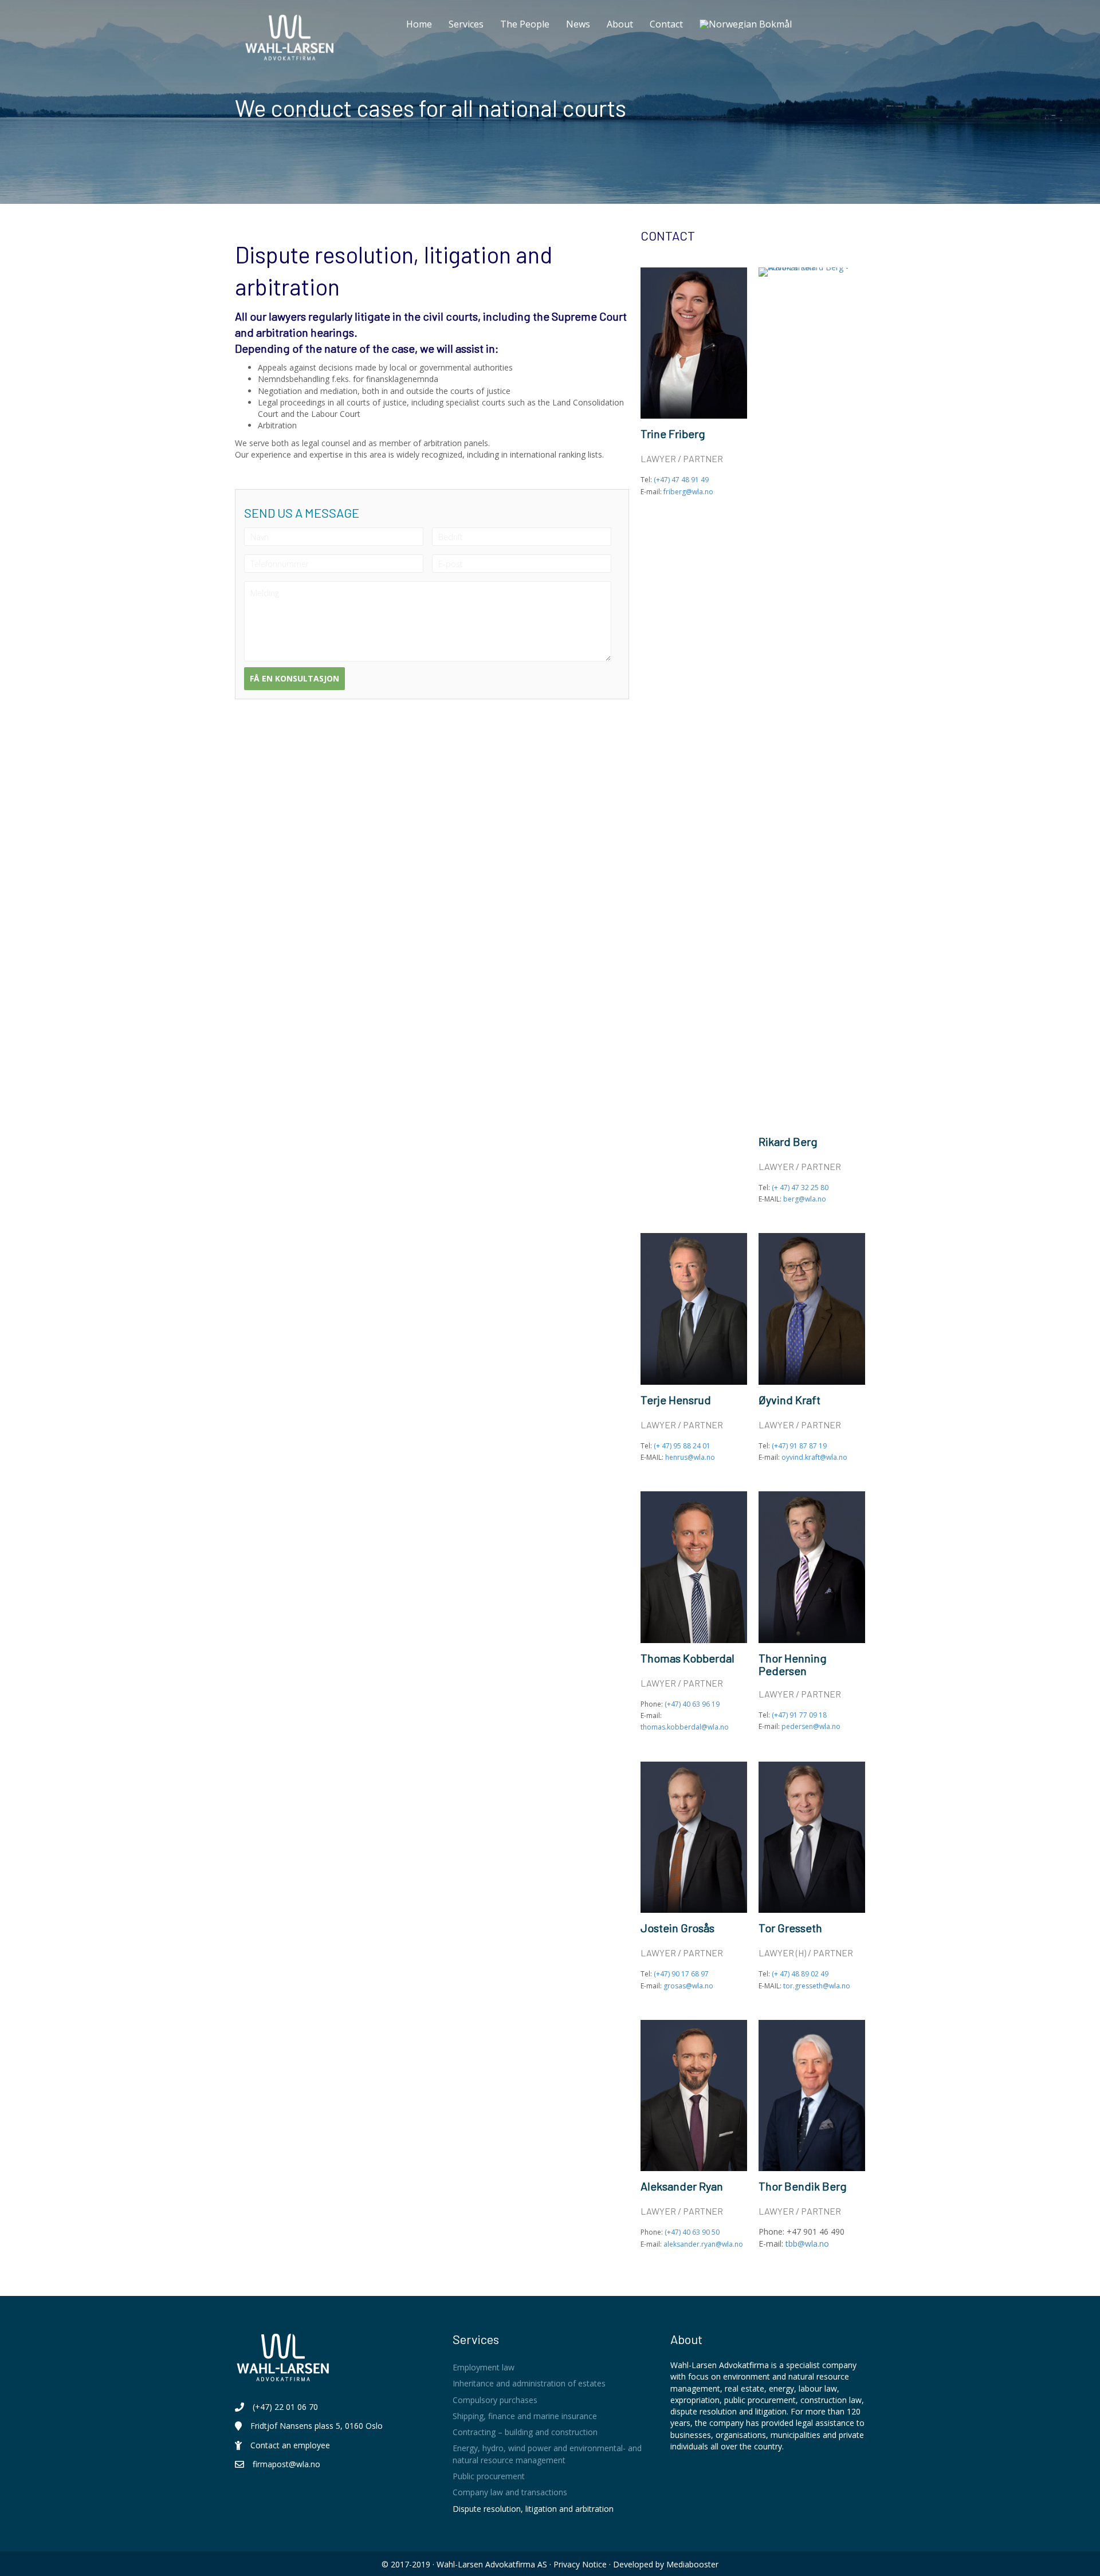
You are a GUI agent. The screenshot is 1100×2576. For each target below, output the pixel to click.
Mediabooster (692, 2564)
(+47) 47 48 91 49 (681, 480)
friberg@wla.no (688, 492)
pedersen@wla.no (811, 1726)
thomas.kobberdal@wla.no (685, 1727)
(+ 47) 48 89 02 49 (800, 1974)
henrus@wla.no (690, 1457)
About (620, 24)
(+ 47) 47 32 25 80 (800, 1187)
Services (466, 24)
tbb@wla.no (807, 2244)
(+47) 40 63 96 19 (692, 1704)
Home (419, 24)
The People (525, 24)
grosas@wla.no (688, 1986)
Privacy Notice (580, 2564)
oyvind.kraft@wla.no (814, 1457)
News (578, 24)
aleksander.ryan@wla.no (703, 2244)
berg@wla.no (805, 1199)
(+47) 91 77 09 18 (799, 1715)
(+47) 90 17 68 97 (681, 1974)
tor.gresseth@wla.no (817, 1986)
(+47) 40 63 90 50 (692, 2232)
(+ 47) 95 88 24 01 (682, 1446)
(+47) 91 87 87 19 (799, 1446)
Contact (666, 24)
